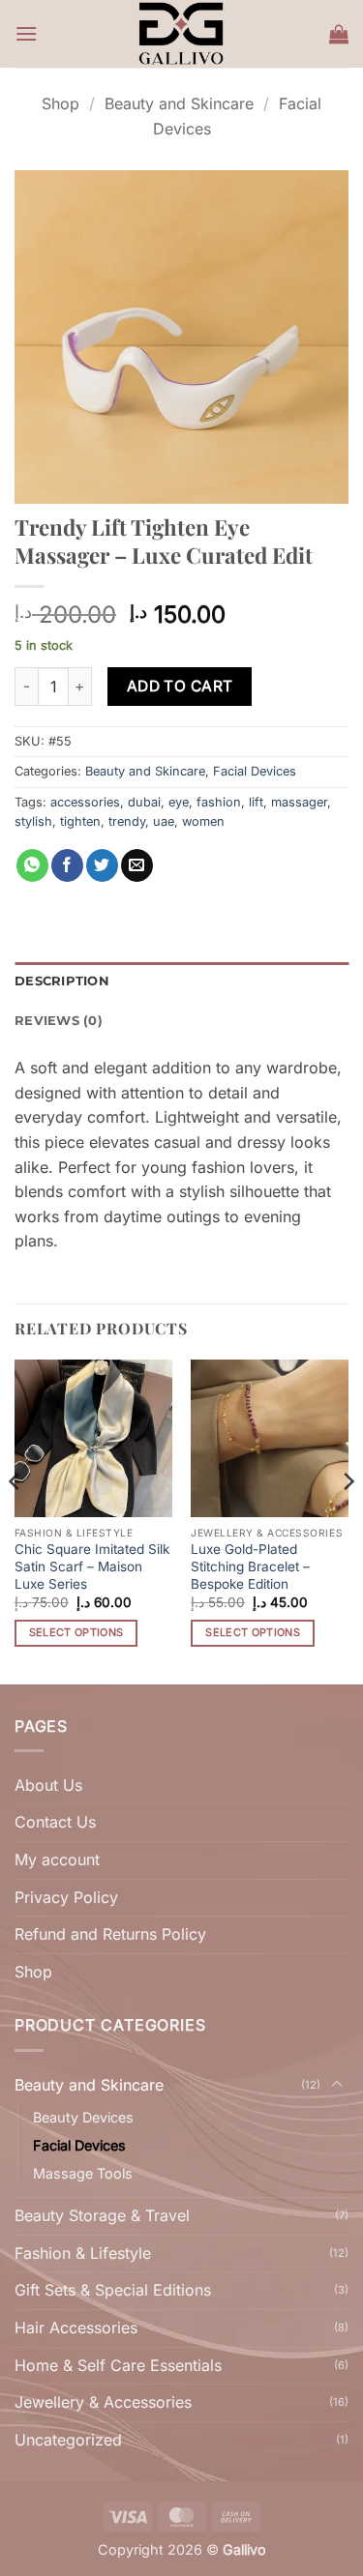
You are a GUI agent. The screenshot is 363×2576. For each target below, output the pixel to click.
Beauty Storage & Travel (102, 2215)
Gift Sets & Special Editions (113, 2290)
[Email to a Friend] (137, 865)
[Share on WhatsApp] (32, 865)
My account (57, 1859)
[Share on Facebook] (67, 865)
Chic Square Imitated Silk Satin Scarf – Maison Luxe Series (92, 1566)
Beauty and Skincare (179, 103)
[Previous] (15, 1520)
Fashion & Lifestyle (83, 2253)
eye (179, 802)
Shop (60, 103)
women (203, 821)
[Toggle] (337, 2085)
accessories (85, 802)
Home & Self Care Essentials (118, 2365)
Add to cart (180, 686)
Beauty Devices (83, 2117)
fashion (219, 802)
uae (164, 821)
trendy (127, 821)
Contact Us (55, 1822)
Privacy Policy (66, 1897)
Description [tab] (62, 981)
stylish (33, 821)
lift (256, 802)
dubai (144, 802)
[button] (26, 33)
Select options (76, 1632)
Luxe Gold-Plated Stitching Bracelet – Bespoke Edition (250, 1566)
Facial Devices (255, 771)
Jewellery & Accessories (103, 2402)
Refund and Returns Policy (110, 1934)
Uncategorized (68, 2440)
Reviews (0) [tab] (59, 1021)
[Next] (348, 1520)
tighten (80, 821)
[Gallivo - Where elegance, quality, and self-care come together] (182, 34)
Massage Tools (83, 2173)
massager (299, 802)
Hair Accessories (76, 2327)
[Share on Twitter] (102, 865)
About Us (48, 1785)
